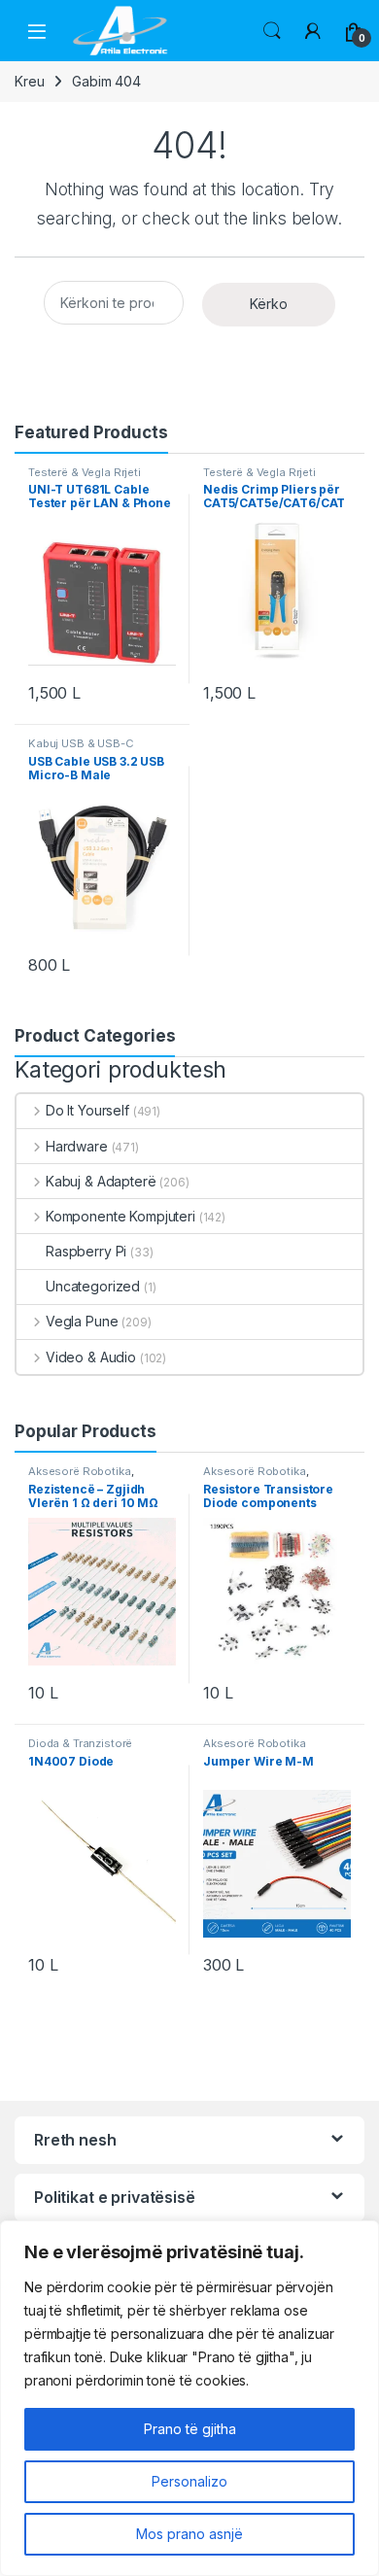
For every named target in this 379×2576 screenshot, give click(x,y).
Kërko (269, 304)
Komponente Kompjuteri (121, 1216)
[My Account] (313, 31)
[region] (189, 2398)
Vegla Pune (82, 1321)
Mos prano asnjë (189, 2534)
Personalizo (189, 2481)
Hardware (77, 1146)
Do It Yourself (87, 1110)
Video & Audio (91, 1357)
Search (272, 31)
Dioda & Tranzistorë (80, 1743)
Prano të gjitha (190, 2429)
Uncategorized (93, 1286)
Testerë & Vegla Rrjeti (85, 472)
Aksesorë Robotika (80, 1471)
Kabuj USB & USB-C (81, 743)
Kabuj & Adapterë (101, 1181)
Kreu (29, 81)
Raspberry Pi (86, 1251)
